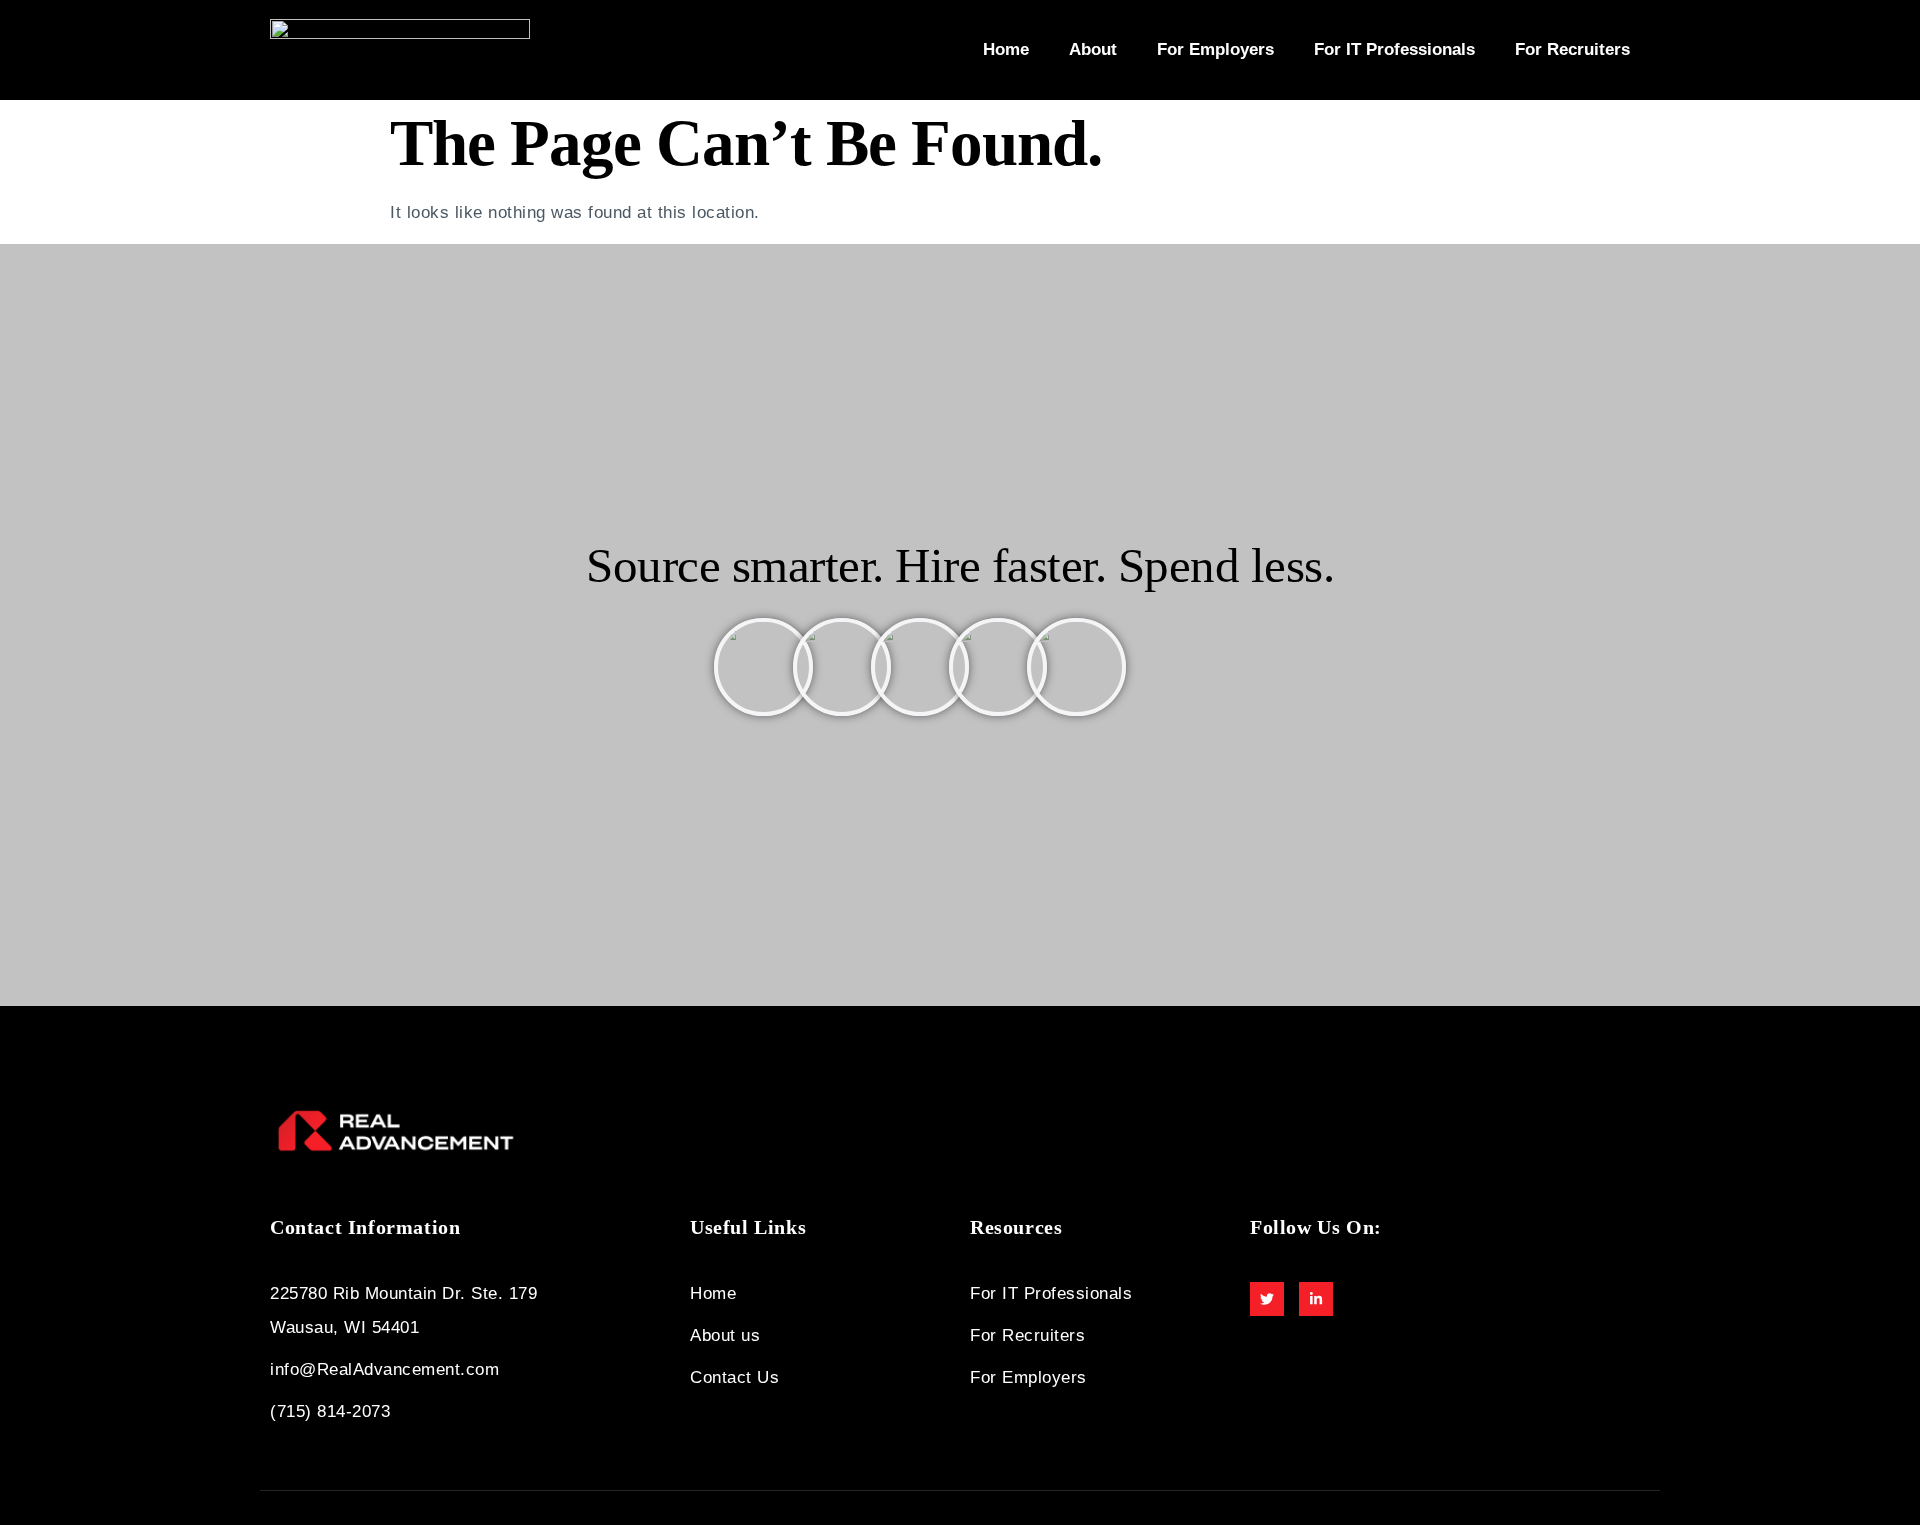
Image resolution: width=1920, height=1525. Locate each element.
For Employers (1215, 49)
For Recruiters (1572, 49)
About (1093, 49)
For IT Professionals (1394, 49)
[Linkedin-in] (1316, 1299)
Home (1006, 49)
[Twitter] (1267, 1299)
